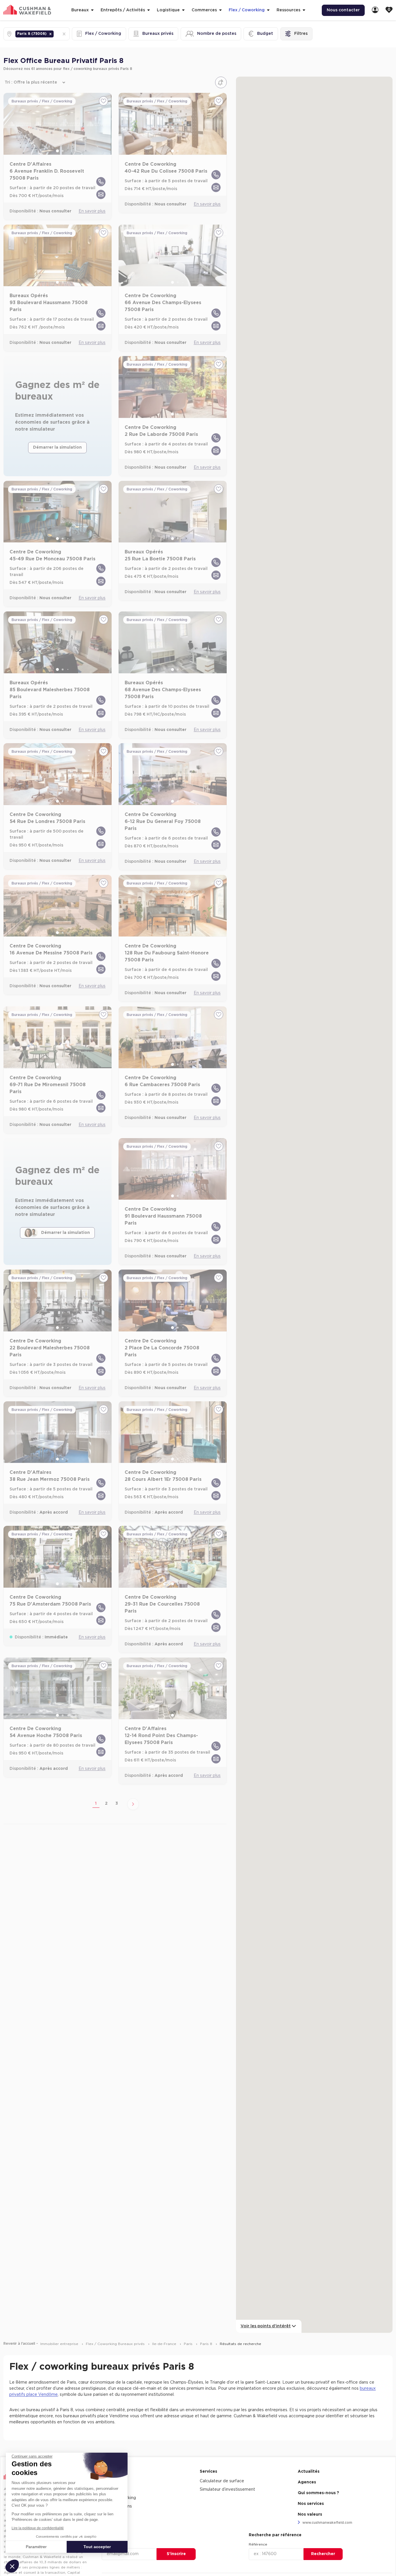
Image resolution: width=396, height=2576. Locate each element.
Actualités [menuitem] (309, 2472)
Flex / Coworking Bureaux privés (116, 2344)
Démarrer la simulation (57, 447)
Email (107, 2544)
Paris (189, 2344)
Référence (258, 2544)
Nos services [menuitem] (311, 2504)
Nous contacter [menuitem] (343, 10)
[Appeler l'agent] (101, 182)
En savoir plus (92, 211)
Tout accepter (97, 2547)
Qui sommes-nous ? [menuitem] (318, 2493)
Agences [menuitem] (307, 2482)
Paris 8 (207, 2344)
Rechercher (323, 2554)
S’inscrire (176, 2554)
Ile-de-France (165, 2344)
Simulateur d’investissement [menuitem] (227, 2490)
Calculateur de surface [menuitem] (222, 2481)
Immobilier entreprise (60, 2344)
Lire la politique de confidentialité (38, 2528)
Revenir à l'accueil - (21, 2344)
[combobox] (55, 34)
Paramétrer (36, 2547)
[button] (50, 34)
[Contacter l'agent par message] (101, 194)
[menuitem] (375, 10)
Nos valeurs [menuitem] (310, 2514)
